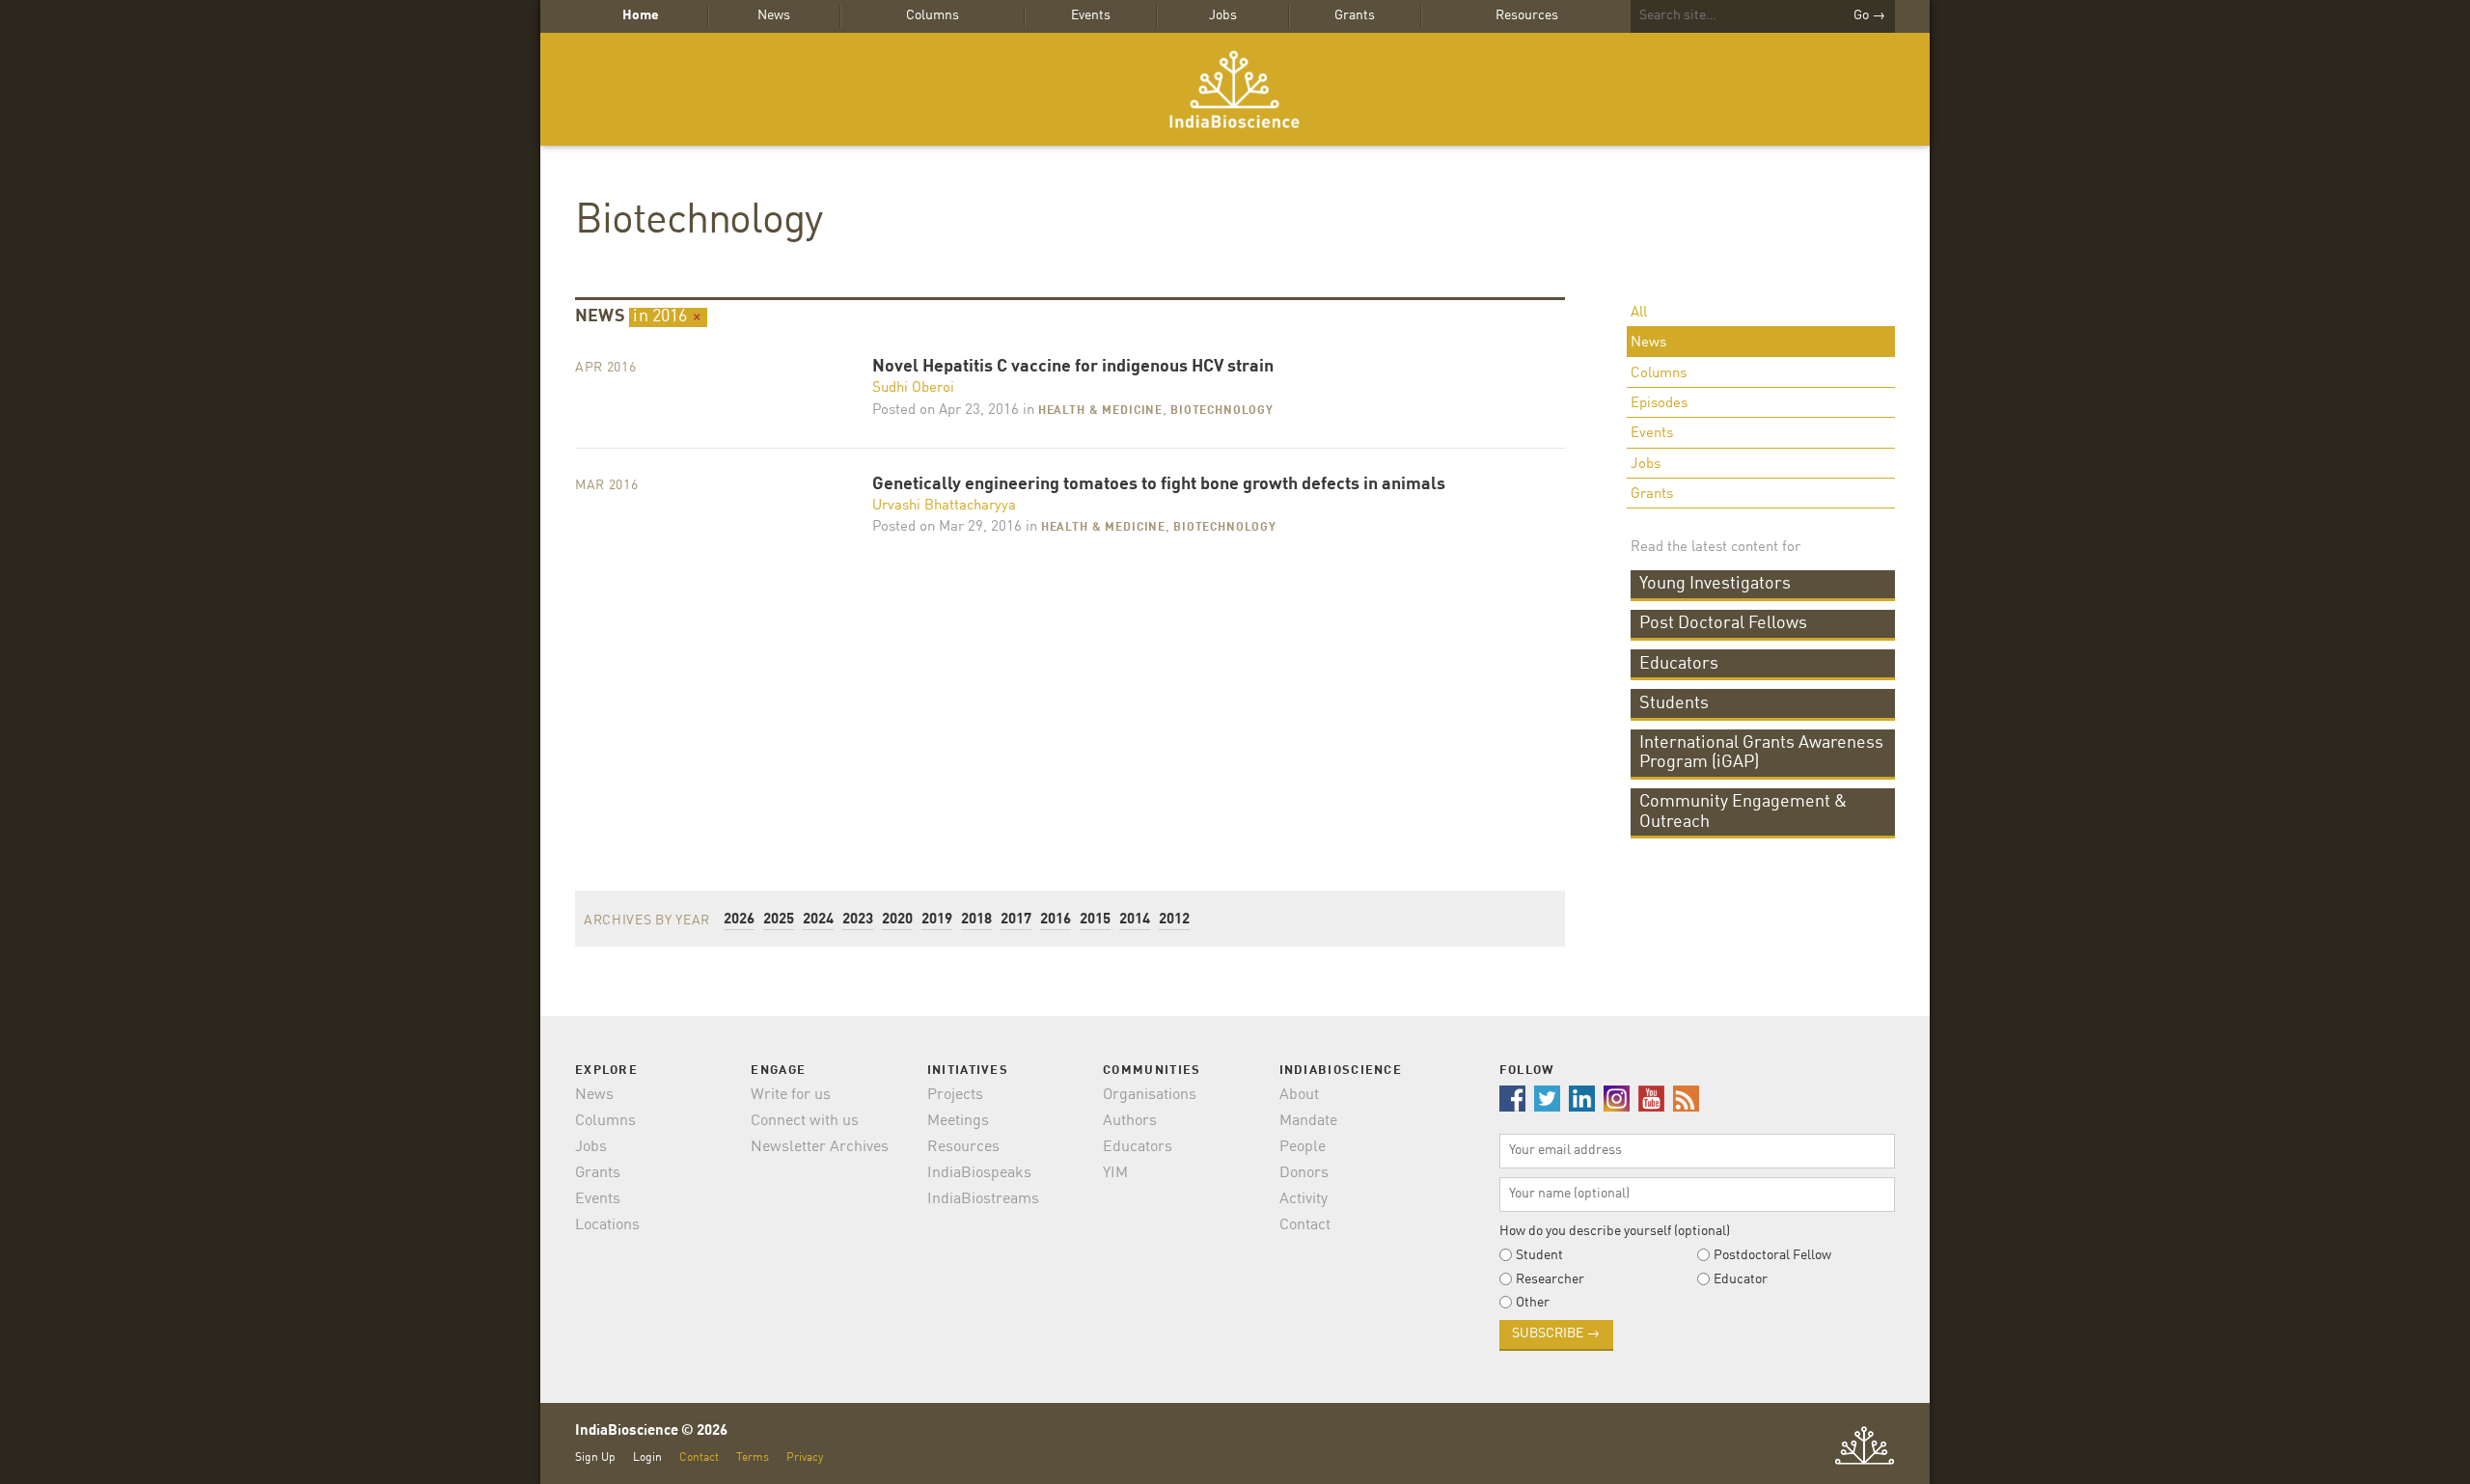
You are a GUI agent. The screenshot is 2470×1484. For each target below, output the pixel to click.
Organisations (1150, 1095)
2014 (1135, 920)
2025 (779, 920)
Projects (955, 1095)
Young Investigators (1715, 584)
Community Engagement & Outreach (1743, 811)
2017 (1016, 920)
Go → (1869, 15)
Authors (1130, 1121)
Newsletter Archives (820, 1147)
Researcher (1550, 1279)
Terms (753, 1457)
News (774, 15)
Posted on (946, 411)
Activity (1304, 1199)
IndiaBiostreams (983, 1199)
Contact (1305, 1225)
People (1303, 1147)
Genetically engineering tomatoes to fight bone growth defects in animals (1159, 485)
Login (647, 1457)
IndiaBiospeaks (979, 1173)
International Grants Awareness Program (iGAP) (1761, 753)
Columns (933, 15)
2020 (897, 920)
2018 (976, 920)
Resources (1527, 15)
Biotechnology (699, 221)
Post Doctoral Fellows (1723, 623)
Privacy (805, 1457)
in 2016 (668, 316)
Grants (1355, 15)
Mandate (1308, 1121)
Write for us (791, 1095)
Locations (607, 1225)
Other (1533, 1303)
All (1639, 313)
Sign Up (595, 1457)
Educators (1679, 664)
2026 (739, 920)
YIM (1115, 1173)
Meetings (958, 1121)
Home (641, 15)
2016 (1056, 920)
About (1299, 1095)
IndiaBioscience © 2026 (651, 1431)
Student (1539, 1255)
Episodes (1659, 404)
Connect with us (805, 1121)
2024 (818, 920)
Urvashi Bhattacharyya (944, 506)
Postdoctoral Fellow (1772, 1255)
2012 (1174, 920)
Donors (1304, 1173)
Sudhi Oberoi (913, 388)
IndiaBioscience (1235, 89)
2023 (858, 920)
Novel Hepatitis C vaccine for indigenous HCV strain (1073, 367)
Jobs (1223, 15)
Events (1091, 15)
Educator (1741, 1279)
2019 (937, 920)
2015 (1095, 920)
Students (1674, 703)
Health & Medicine (1100, 411)
